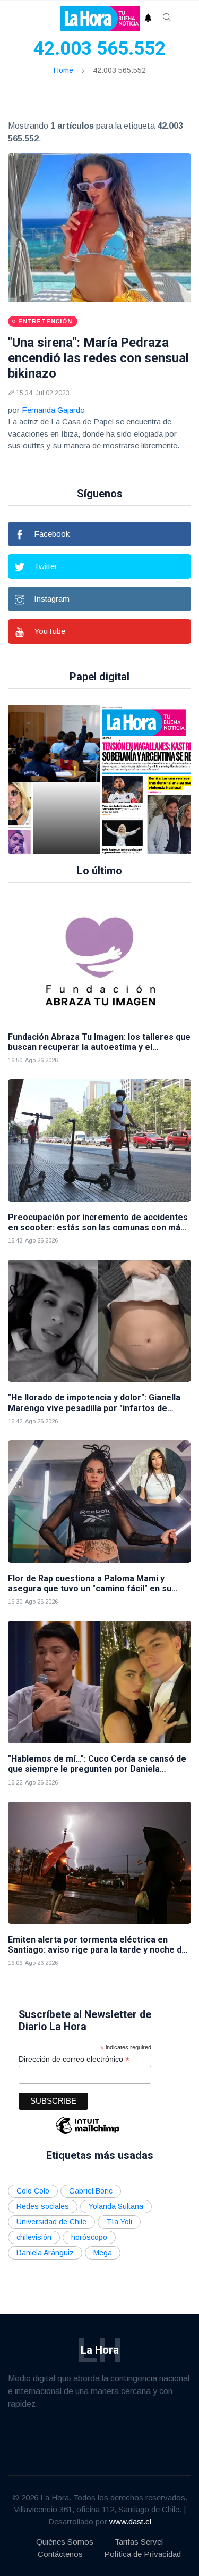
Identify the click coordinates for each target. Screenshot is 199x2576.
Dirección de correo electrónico (74, 2059)
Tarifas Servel (139, 2542)
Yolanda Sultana (116, 2206)
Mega (103, 2253)
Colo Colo (33, 2191)
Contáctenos (60, 2554)
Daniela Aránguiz (45, 2253)
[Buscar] (167, 19)
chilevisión (34, 2237)
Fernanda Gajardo (53, 410)
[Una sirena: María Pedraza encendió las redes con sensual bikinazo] (99, 228)
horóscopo (89, 2237)
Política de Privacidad (142, 2554)
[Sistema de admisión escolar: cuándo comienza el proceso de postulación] (66, 779)
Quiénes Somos (65, 2542)
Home (63, 70)
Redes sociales (43, 2206)
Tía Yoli (119, 2222)
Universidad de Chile (51, 2222)
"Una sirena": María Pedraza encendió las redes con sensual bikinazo (98, 358)
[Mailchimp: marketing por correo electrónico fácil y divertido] (88, 2133)
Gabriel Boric (91, 2191)
